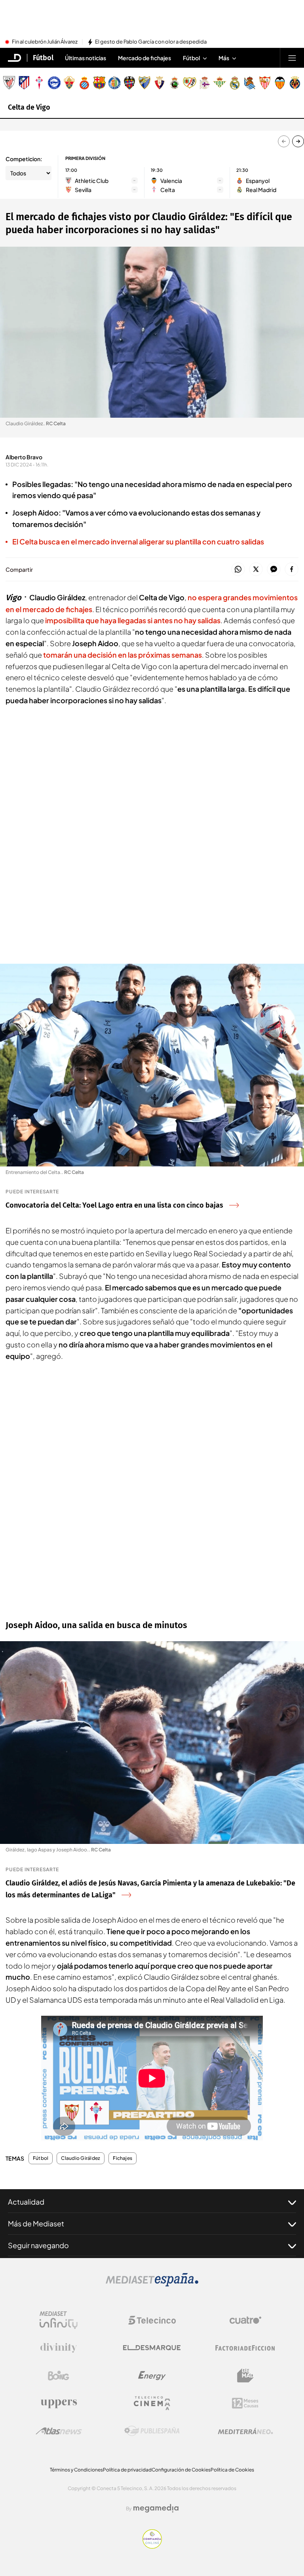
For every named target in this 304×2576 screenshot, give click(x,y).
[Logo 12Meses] (245, 2403)
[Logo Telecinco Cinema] (152, 2403)
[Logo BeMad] (245, 2376)
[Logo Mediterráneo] (245, 2431)
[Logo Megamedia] (156, 2508)
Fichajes (123, 2158)
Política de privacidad (127, 2470)
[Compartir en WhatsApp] (238, 570)
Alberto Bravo (24, 457)
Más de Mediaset (36, 2223)
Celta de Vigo (29, 107)
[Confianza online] (152, 2546)
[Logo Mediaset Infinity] (59, 2320)
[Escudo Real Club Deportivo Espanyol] (84, 83)
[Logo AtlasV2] (59, 2431)
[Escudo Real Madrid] (235, 83)
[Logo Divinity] (59, 2348)
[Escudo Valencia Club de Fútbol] (280, 83)
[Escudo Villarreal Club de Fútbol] (295, 83)
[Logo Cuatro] (245, 2320)
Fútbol (43, 58)
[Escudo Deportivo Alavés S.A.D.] (54, 83)
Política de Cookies (232, 2470)
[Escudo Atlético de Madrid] (24, 83)
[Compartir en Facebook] (292, 570)
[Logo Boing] (59, 2376)
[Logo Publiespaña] (152, 2431)
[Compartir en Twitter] (256, 570)
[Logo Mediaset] (152, 2284)
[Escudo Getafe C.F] (114, 83)
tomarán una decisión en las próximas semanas (123, 655)
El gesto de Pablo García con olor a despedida (151, 42)
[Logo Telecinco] (152, 2320)
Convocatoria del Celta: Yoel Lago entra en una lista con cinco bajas (114, 1205)
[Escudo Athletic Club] (9, 83)
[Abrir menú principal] (292, 58)
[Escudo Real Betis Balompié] (220, 83)
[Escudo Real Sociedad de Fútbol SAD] (250, 83)
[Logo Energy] (152, 2376)
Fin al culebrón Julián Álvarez (45, 42)
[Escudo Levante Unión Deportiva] (129, 83)
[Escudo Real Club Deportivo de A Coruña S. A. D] (205, 83)
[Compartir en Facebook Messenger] (274, 570)
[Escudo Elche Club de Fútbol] (69, 83)
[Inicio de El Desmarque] (15, 58)
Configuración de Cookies (181, 2470)
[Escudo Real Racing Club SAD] (175, 83)
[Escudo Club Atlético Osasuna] (160, 83)
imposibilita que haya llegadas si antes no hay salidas (133, 620)
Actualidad (26, 2202)
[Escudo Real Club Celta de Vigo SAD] (39, 83)
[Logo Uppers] (59, 2403)
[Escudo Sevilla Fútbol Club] (265, 83)
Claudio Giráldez (81, 2158)
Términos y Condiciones (76, 2470)
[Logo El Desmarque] (152, 2348)
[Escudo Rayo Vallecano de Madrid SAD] (190, 83)
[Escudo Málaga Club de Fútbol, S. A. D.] (144, 83)
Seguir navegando (38, 2245)
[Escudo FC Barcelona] (99, 83)
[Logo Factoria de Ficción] (245, 2348)
